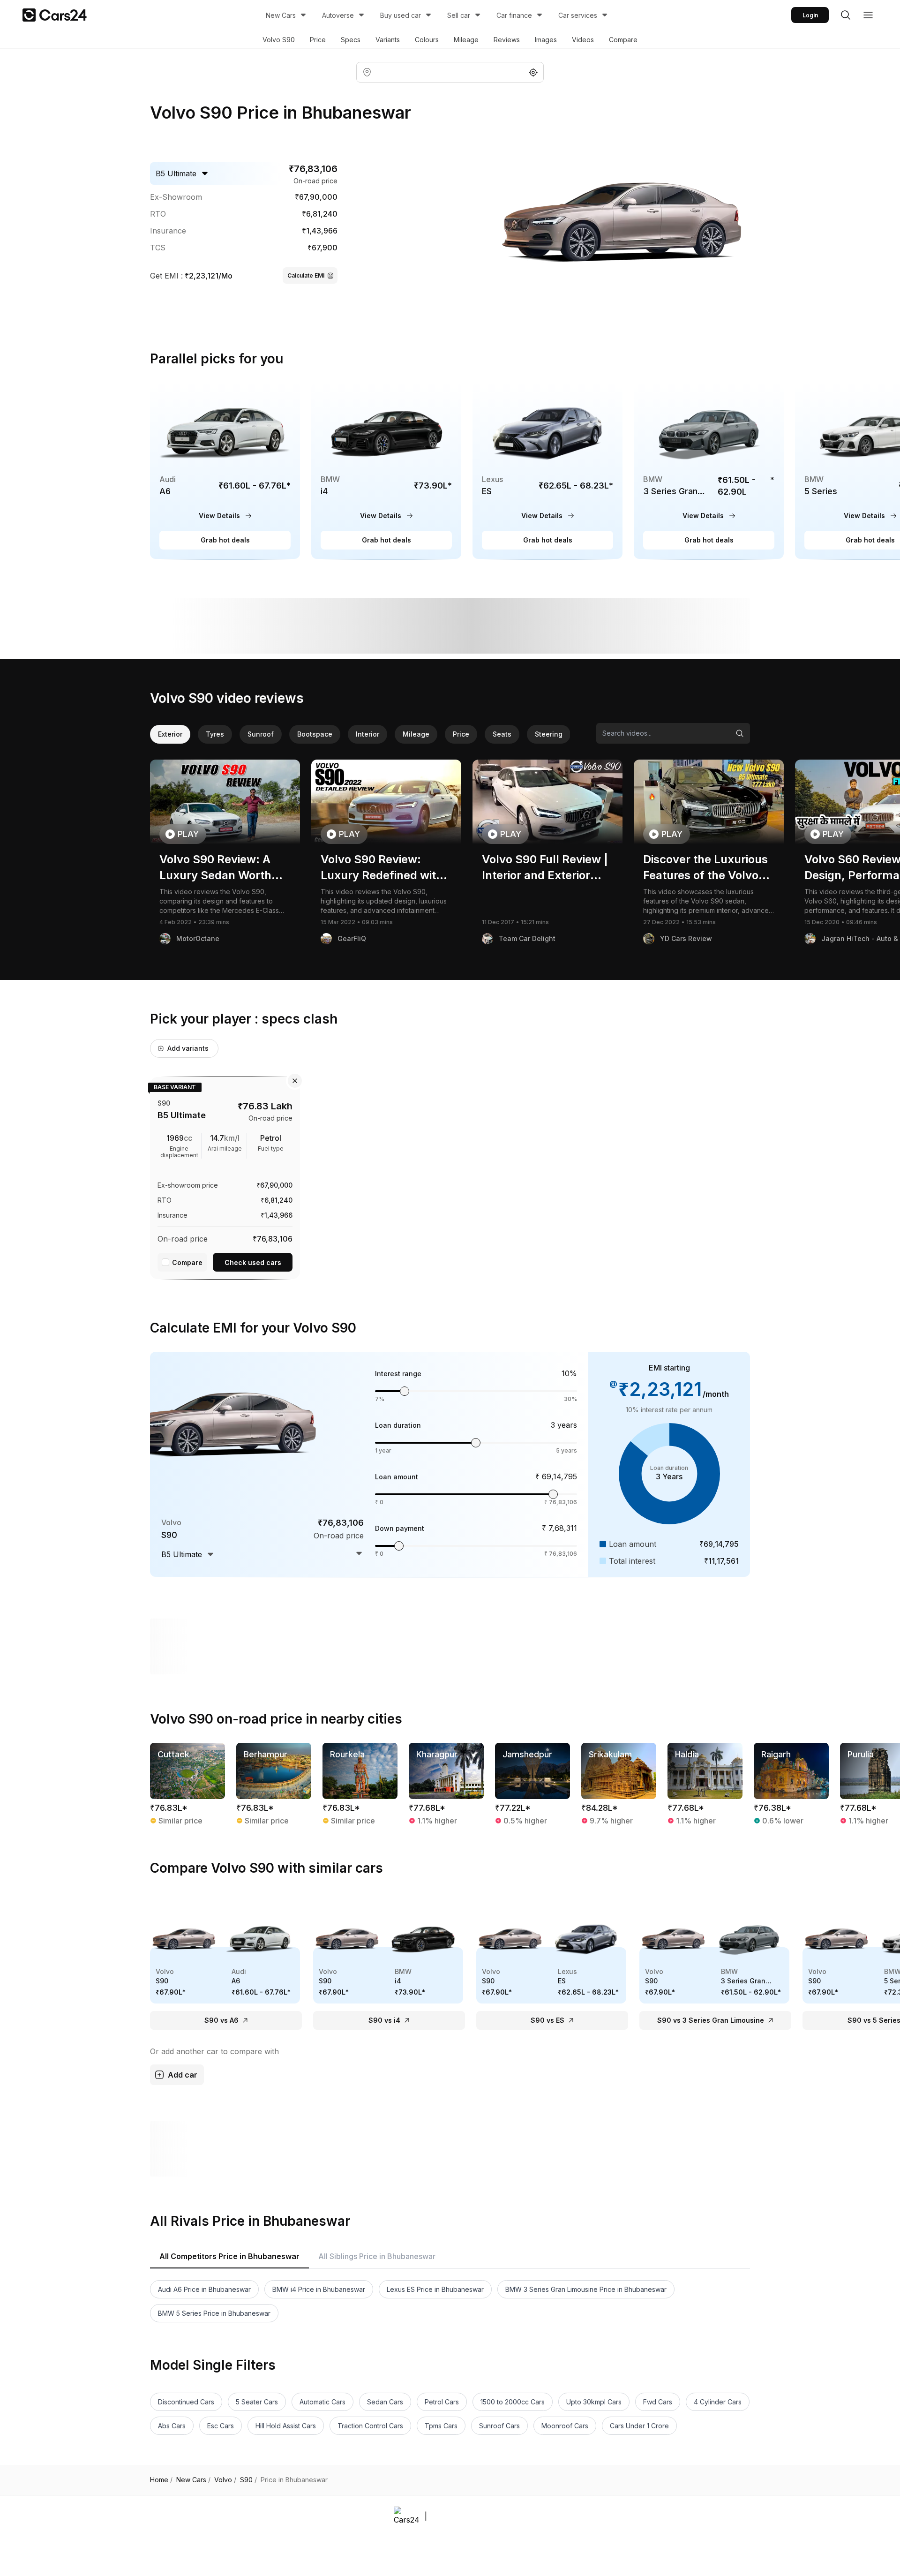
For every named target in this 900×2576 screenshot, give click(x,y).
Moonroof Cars (565, 2426)
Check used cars (253, 1262)
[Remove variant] (295, 1081)
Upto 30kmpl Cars (594, 2402)
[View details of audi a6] (225, 471)
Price (318, 40)
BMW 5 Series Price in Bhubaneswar (214, 2313)
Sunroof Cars (499, 2426)
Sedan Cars (385, 2402)
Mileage (466, 40)
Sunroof (261, 734)
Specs (351, 40)
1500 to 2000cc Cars (513, 2402)
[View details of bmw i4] (386, 471)
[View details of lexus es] (547, 471)
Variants (388, 40)
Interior (367, 734)
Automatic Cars (322, 2402)
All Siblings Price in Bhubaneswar (377, 2256)
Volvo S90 (279, 40)
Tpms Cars (441, 2426)
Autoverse (338, 15)
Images (546, 40)
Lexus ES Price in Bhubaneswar (435, 2289)
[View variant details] (225, 1176)
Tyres (215, 734)
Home (161, 2480)
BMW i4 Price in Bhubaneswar (319, 2289)
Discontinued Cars (186, 2402)
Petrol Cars (442, 2402)
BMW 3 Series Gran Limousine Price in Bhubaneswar (586, 2289)
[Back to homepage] (55, 15)
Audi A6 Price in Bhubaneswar (204, 2289)
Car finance (514, 15)
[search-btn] (846, 15)
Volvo (225, 2480)
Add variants (188, 1048)
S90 (248, 2480)
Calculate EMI (306, 275)
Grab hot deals (225, 540)
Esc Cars (221, 2426)
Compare (623, 40)
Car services (578, 15)
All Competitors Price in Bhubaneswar (229, 2256)
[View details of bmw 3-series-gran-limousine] (709, 471)
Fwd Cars (658, 2402)
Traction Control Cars (370, 2426)
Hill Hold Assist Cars (286, 2426)
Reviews (507, 40)
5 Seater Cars (257, 2402)
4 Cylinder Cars (718, 2402)
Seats (502, 734)
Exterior (170, 734)
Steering (549, 734)
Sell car (459, 15)
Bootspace (315, 734)
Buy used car (401, 15)
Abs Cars (172, 2426)
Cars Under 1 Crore (639, 2426)
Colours (427, 40)
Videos (583, 40)
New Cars (281, 15)
